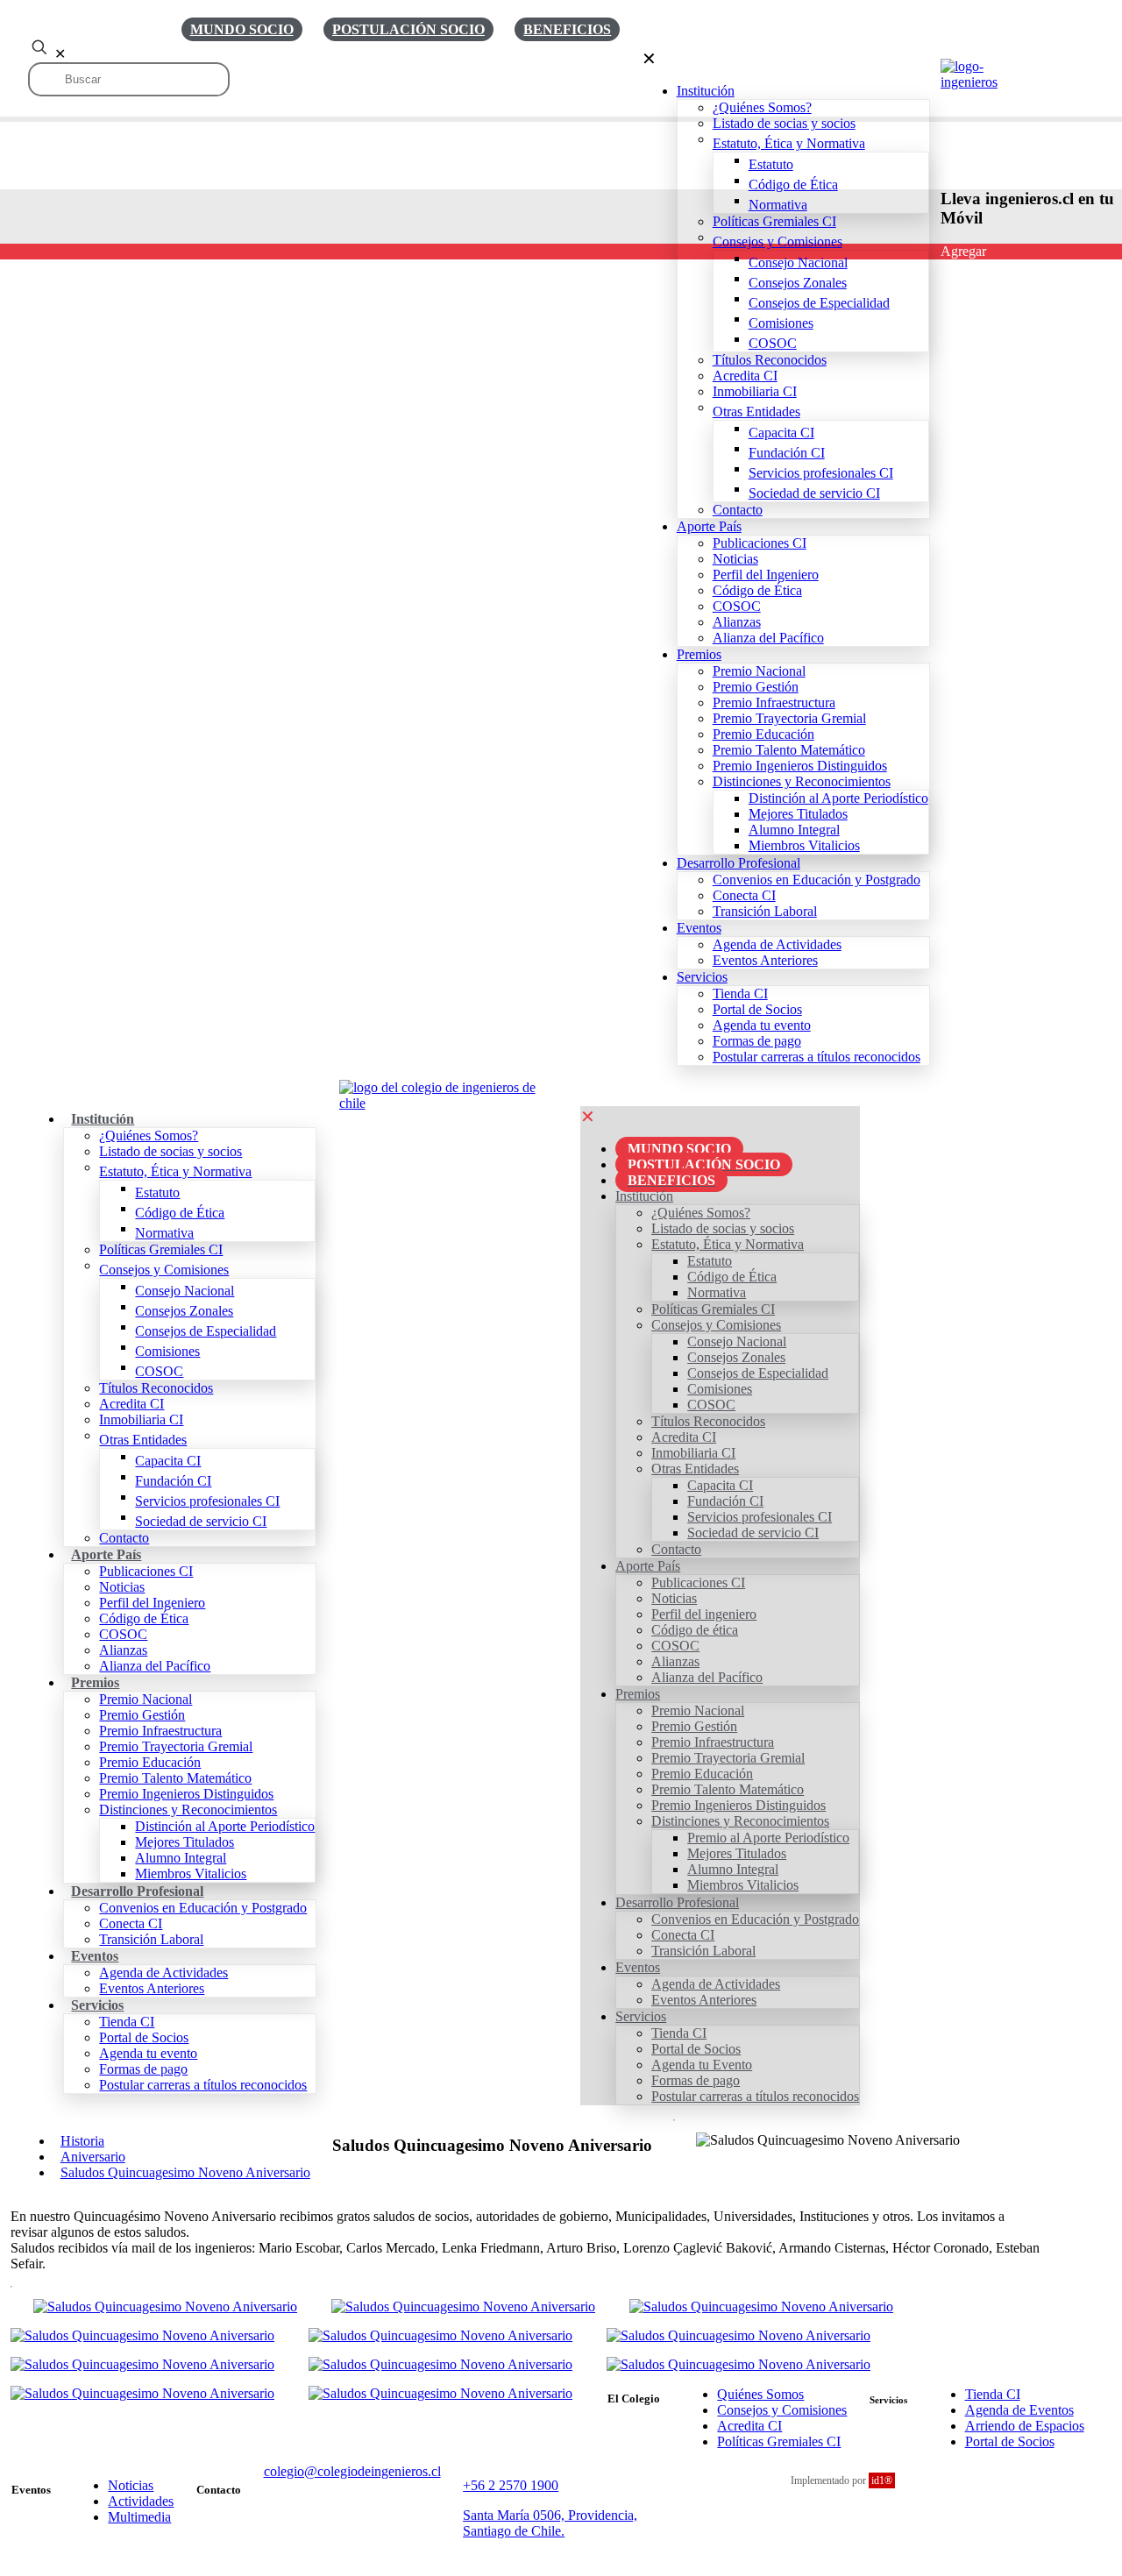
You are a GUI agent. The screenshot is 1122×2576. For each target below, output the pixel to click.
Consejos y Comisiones (782, 2410)
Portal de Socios (1010, 2441)
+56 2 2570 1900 (511, 2485)
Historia (82, 2141)
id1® (882, 2480)
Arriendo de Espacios (1025, 2426)
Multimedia (139, 2517)
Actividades (141, 2501)
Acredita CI (749, 2426)
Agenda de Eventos (1019, 2410)
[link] (449, 1096)
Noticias (131, 2485)
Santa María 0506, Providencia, (550, 2515)
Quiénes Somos (760, 2394)
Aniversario (93, 2157)
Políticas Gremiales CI (779, 2441)
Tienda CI (993, 2394)
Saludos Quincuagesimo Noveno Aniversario (185, 2172)
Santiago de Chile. (514, 2531)
